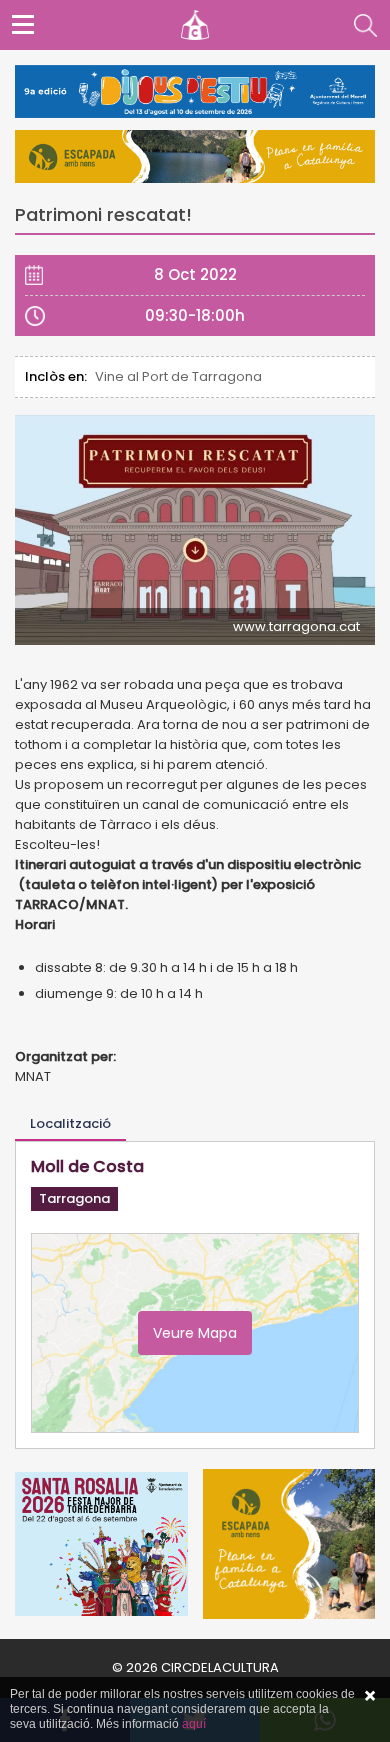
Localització (70, 1123)
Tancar (370, 1696)
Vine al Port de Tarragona (178, 376)
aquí (194, 1724)
